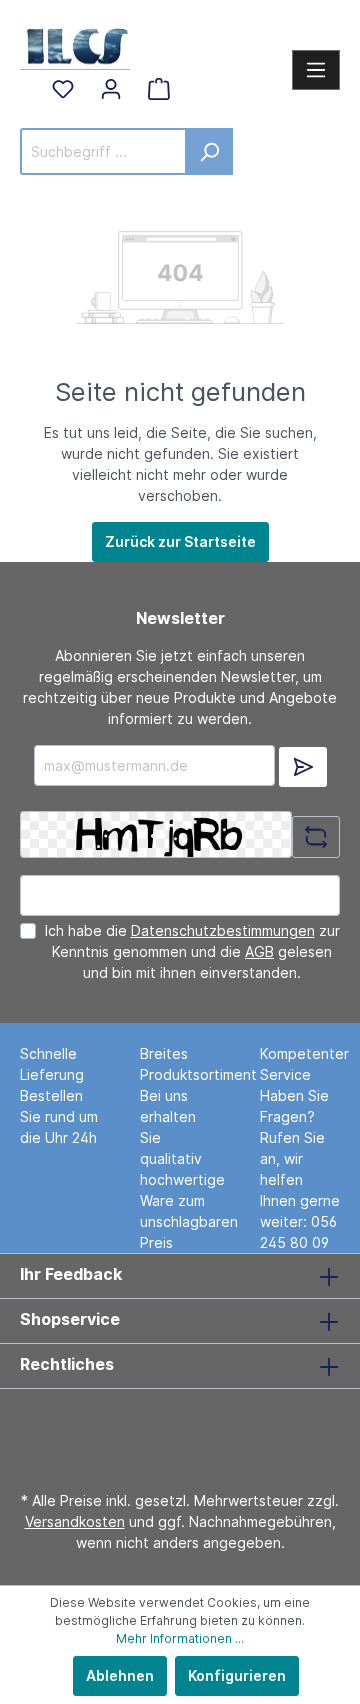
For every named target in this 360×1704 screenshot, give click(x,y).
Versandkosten (75, 1521)
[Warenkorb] (159, 89)
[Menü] (316, 70)
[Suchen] (209, 151)
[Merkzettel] (63, 89)
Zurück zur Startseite (180, 541)
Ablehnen (120, 1675)
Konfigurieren (237, 1675)
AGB (259, 951)
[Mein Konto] (111, 89)
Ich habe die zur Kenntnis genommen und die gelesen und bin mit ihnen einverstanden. (192, 951)
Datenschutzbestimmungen (223, 930)
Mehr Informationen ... (180, 1638)
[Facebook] (174, 1427)
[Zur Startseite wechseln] (75, 44)
